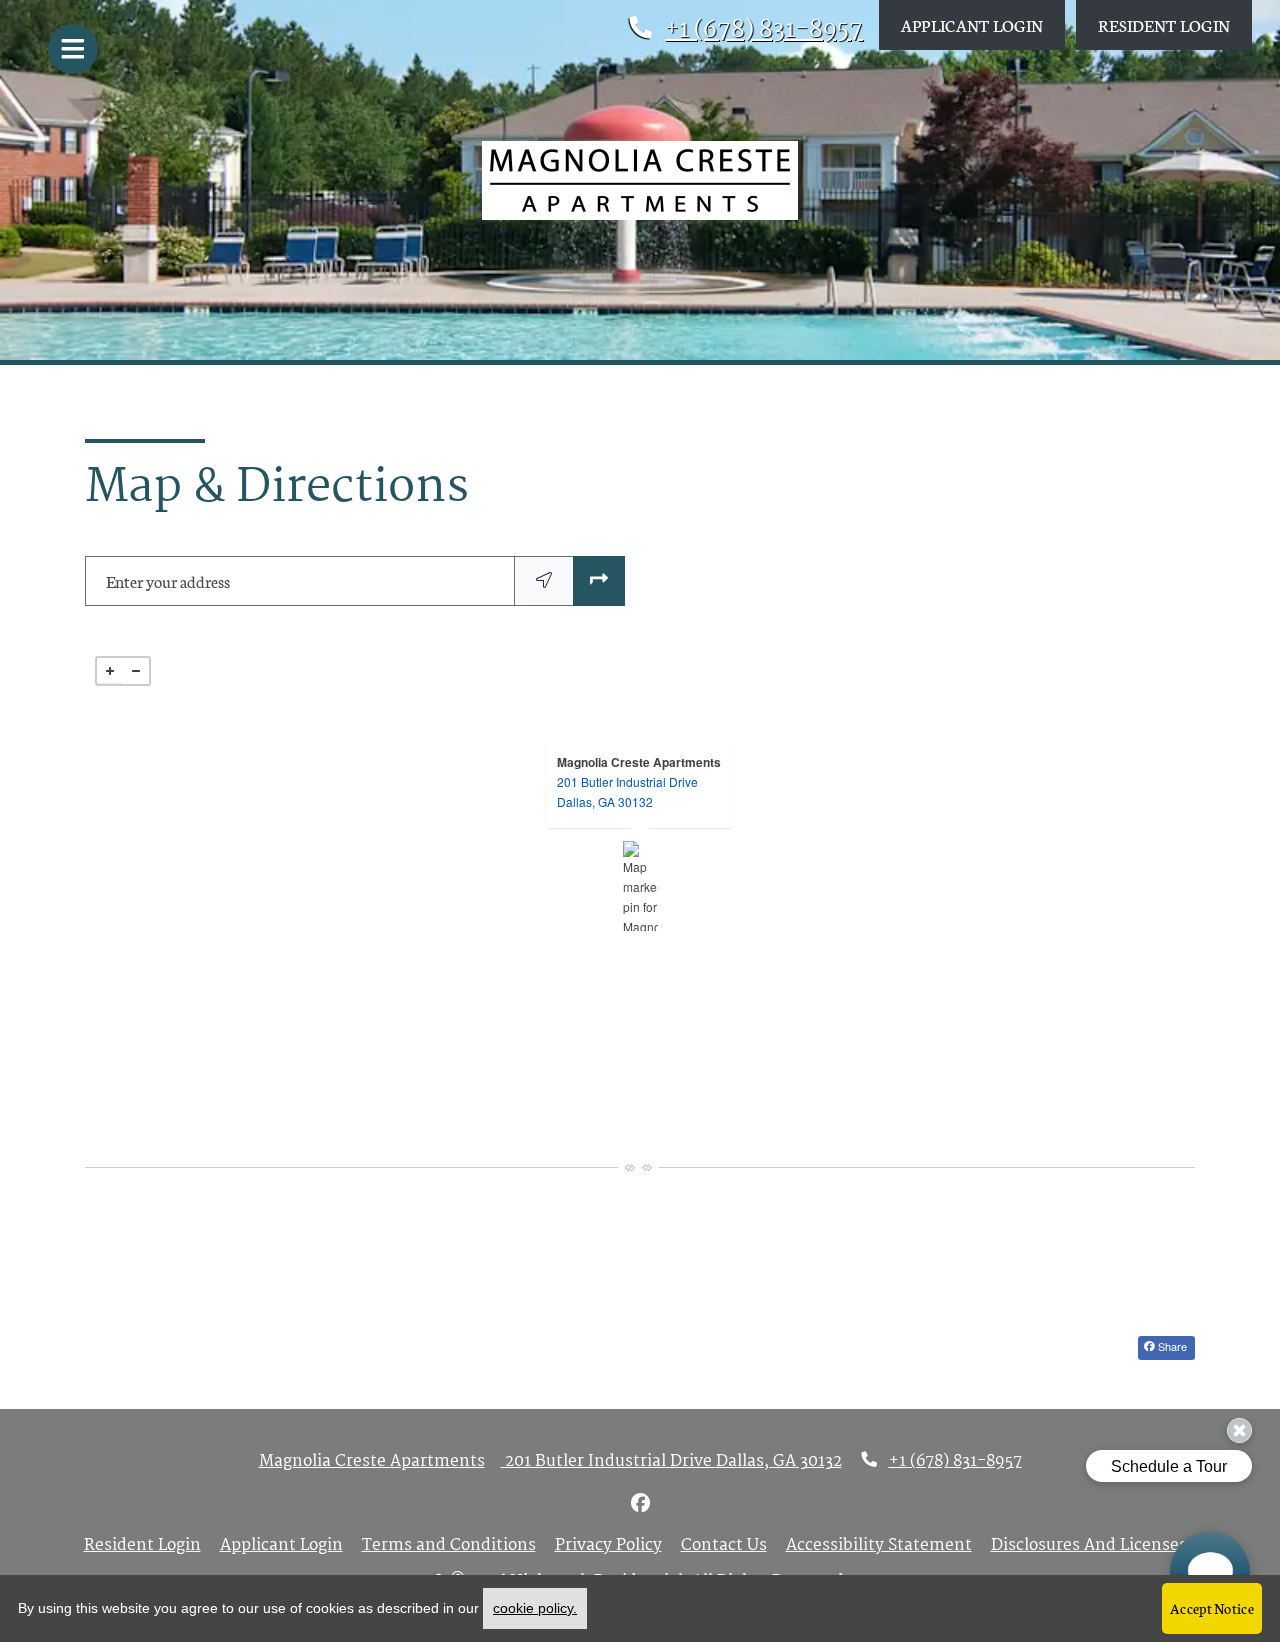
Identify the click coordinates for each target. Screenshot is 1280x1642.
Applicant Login (983, 24)
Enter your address (168, 580)
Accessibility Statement (879, 1546)
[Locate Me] (544, 581)
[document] (640, 886)
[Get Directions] (599, 581)
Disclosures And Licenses (1089, 1546)
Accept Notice (1212, 1608)
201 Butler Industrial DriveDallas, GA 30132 (627, 791)
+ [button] (110, 671)
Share (1171, 1346)
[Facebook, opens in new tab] (640, 1505)
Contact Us (724, 1546)
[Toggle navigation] (73, 49)
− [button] (136, 671)
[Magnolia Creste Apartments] (640, 886)
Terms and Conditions (449, 1546)
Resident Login (1175, 24)
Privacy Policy (608, 1546)
